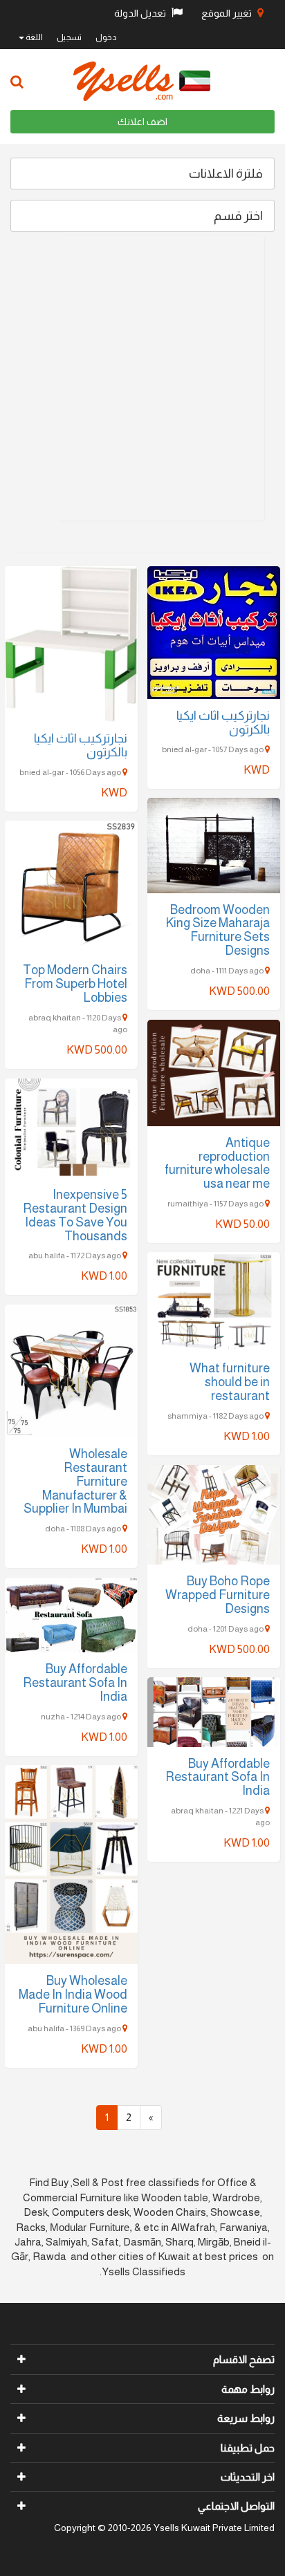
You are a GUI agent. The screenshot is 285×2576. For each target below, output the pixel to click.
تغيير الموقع (228, 13)
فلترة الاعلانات (226, 174)
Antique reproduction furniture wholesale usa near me (217, 1163)
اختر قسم (238, 216)
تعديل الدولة (141, 13)
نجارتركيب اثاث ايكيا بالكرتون (81, 745)
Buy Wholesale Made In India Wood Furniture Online (73, 1995)
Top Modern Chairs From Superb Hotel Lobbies (75, 984)
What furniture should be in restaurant (230, 1382)
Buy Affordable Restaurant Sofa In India (75, 1683)
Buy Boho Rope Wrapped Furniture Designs (218, 1595)
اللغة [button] (34, 37)
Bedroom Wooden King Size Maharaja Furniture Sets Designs (218, 930)
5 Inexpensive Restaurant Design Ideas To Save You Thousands (75, 1215)
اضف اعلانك (142, 122)
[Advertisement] (142, 378)
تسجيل (69, 37)
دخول (106, 37)
